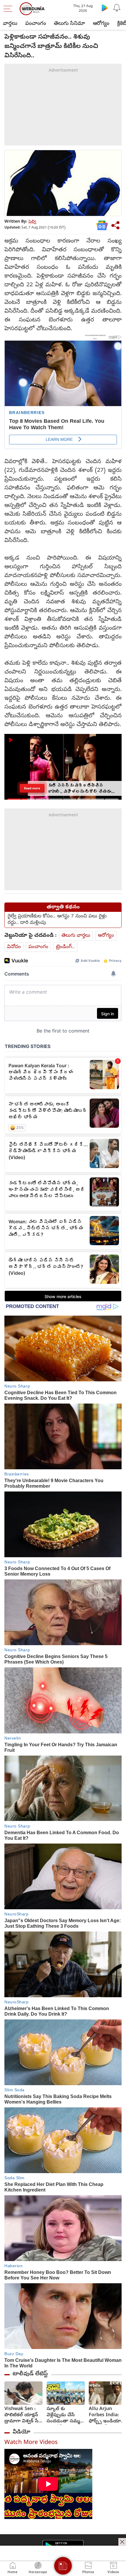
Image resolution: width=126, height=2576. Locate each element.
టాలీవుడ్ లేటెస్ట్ (30, 2374)
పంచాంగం (36, 24)
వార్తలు (10, 24)
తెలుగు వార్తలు (76, 936)
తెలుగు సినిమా (69, 24)
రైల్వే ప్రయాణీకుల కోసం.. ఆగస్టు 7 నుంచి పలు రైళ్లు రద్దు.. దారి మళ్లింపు (57, 920)
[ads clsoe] (122, 2542)
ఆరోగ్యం (101, 24)
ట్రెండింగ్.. (65, 947)
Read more (32, 788)
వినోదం (14, 947)
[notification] (117, 8)
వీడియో (21, 2432)
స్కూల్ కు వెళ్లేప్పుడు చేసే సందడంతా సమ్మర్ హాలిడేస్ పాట (65, 2415)
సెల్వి (32, 222)
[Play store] (105, 8)
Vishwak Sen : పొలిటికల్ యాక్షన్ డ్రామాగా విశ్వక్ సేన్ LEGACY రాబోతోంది (23, 2415)
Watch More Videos (31, 2443)
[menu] (9, 9)
